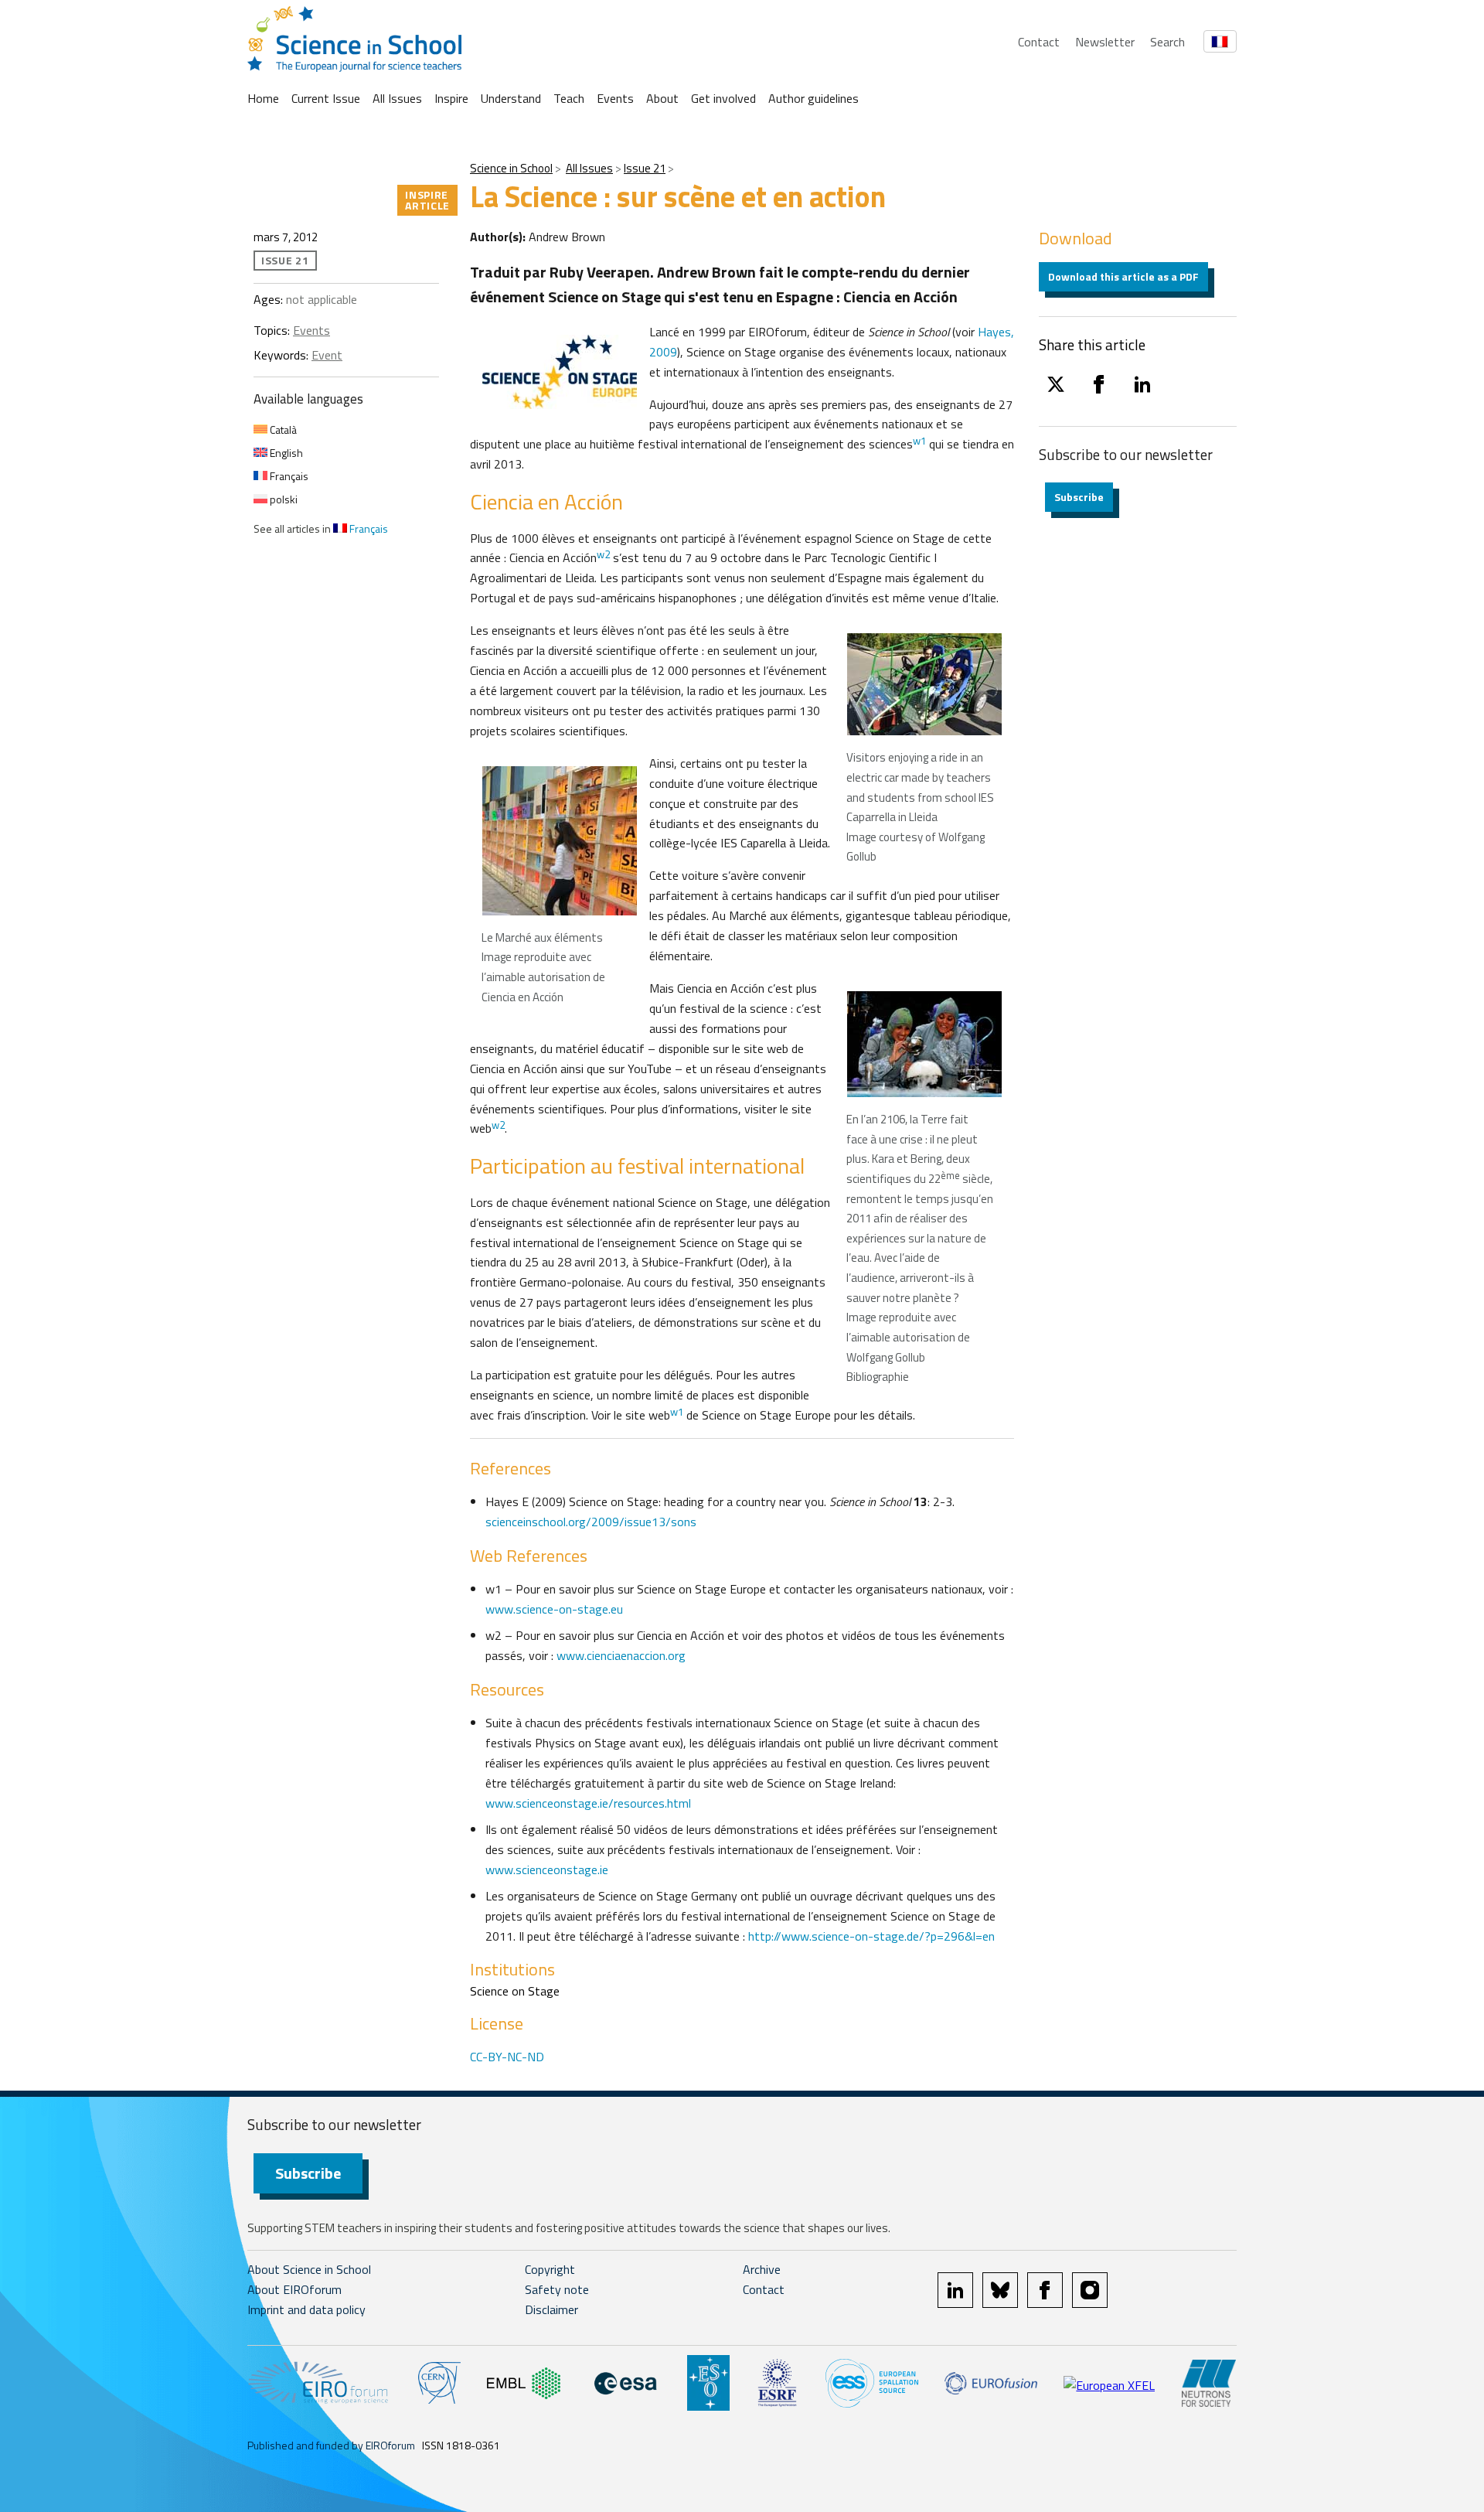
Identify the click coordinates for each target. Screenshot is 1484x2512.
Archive (762, 2269)
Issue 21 (645, 168)
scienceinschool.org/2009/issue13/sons (591, 1522)
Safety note (557, 2289)
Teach (569, 98)
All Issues (397, 98)
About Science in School (309, 2269)
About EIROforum (294, 2289)
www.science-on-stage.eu (554, 1609)
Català (282, 429)
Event (327, 355)
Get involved (723, 98)
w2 (603, 554)
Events (615, 98)
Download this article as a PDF (1123, 276)
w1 (919, 441)
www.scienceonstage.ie (547, 1870)
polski (283, 499)
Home (263, 98)
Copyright (550, 2269)
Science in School (511, 168)
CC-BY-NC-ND (507, 2057)
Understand (511, 98)
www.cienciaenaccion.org (621, 1655)
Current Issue (326, 98)
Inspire (451, 98)
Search (1167, 42)
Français (288, 476)
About (662, 98)
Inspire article (427, 200)
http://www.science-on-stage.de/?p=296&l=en (871, 1936)
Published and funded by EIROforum (331, 2445)
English (285, 453)
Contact (1039, 42)
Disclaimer (551, 2309)
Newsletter (1105, 42)
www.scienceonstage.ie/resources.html (588, 1803)
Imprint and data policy (306, 2309)
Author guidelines (813, 98)
